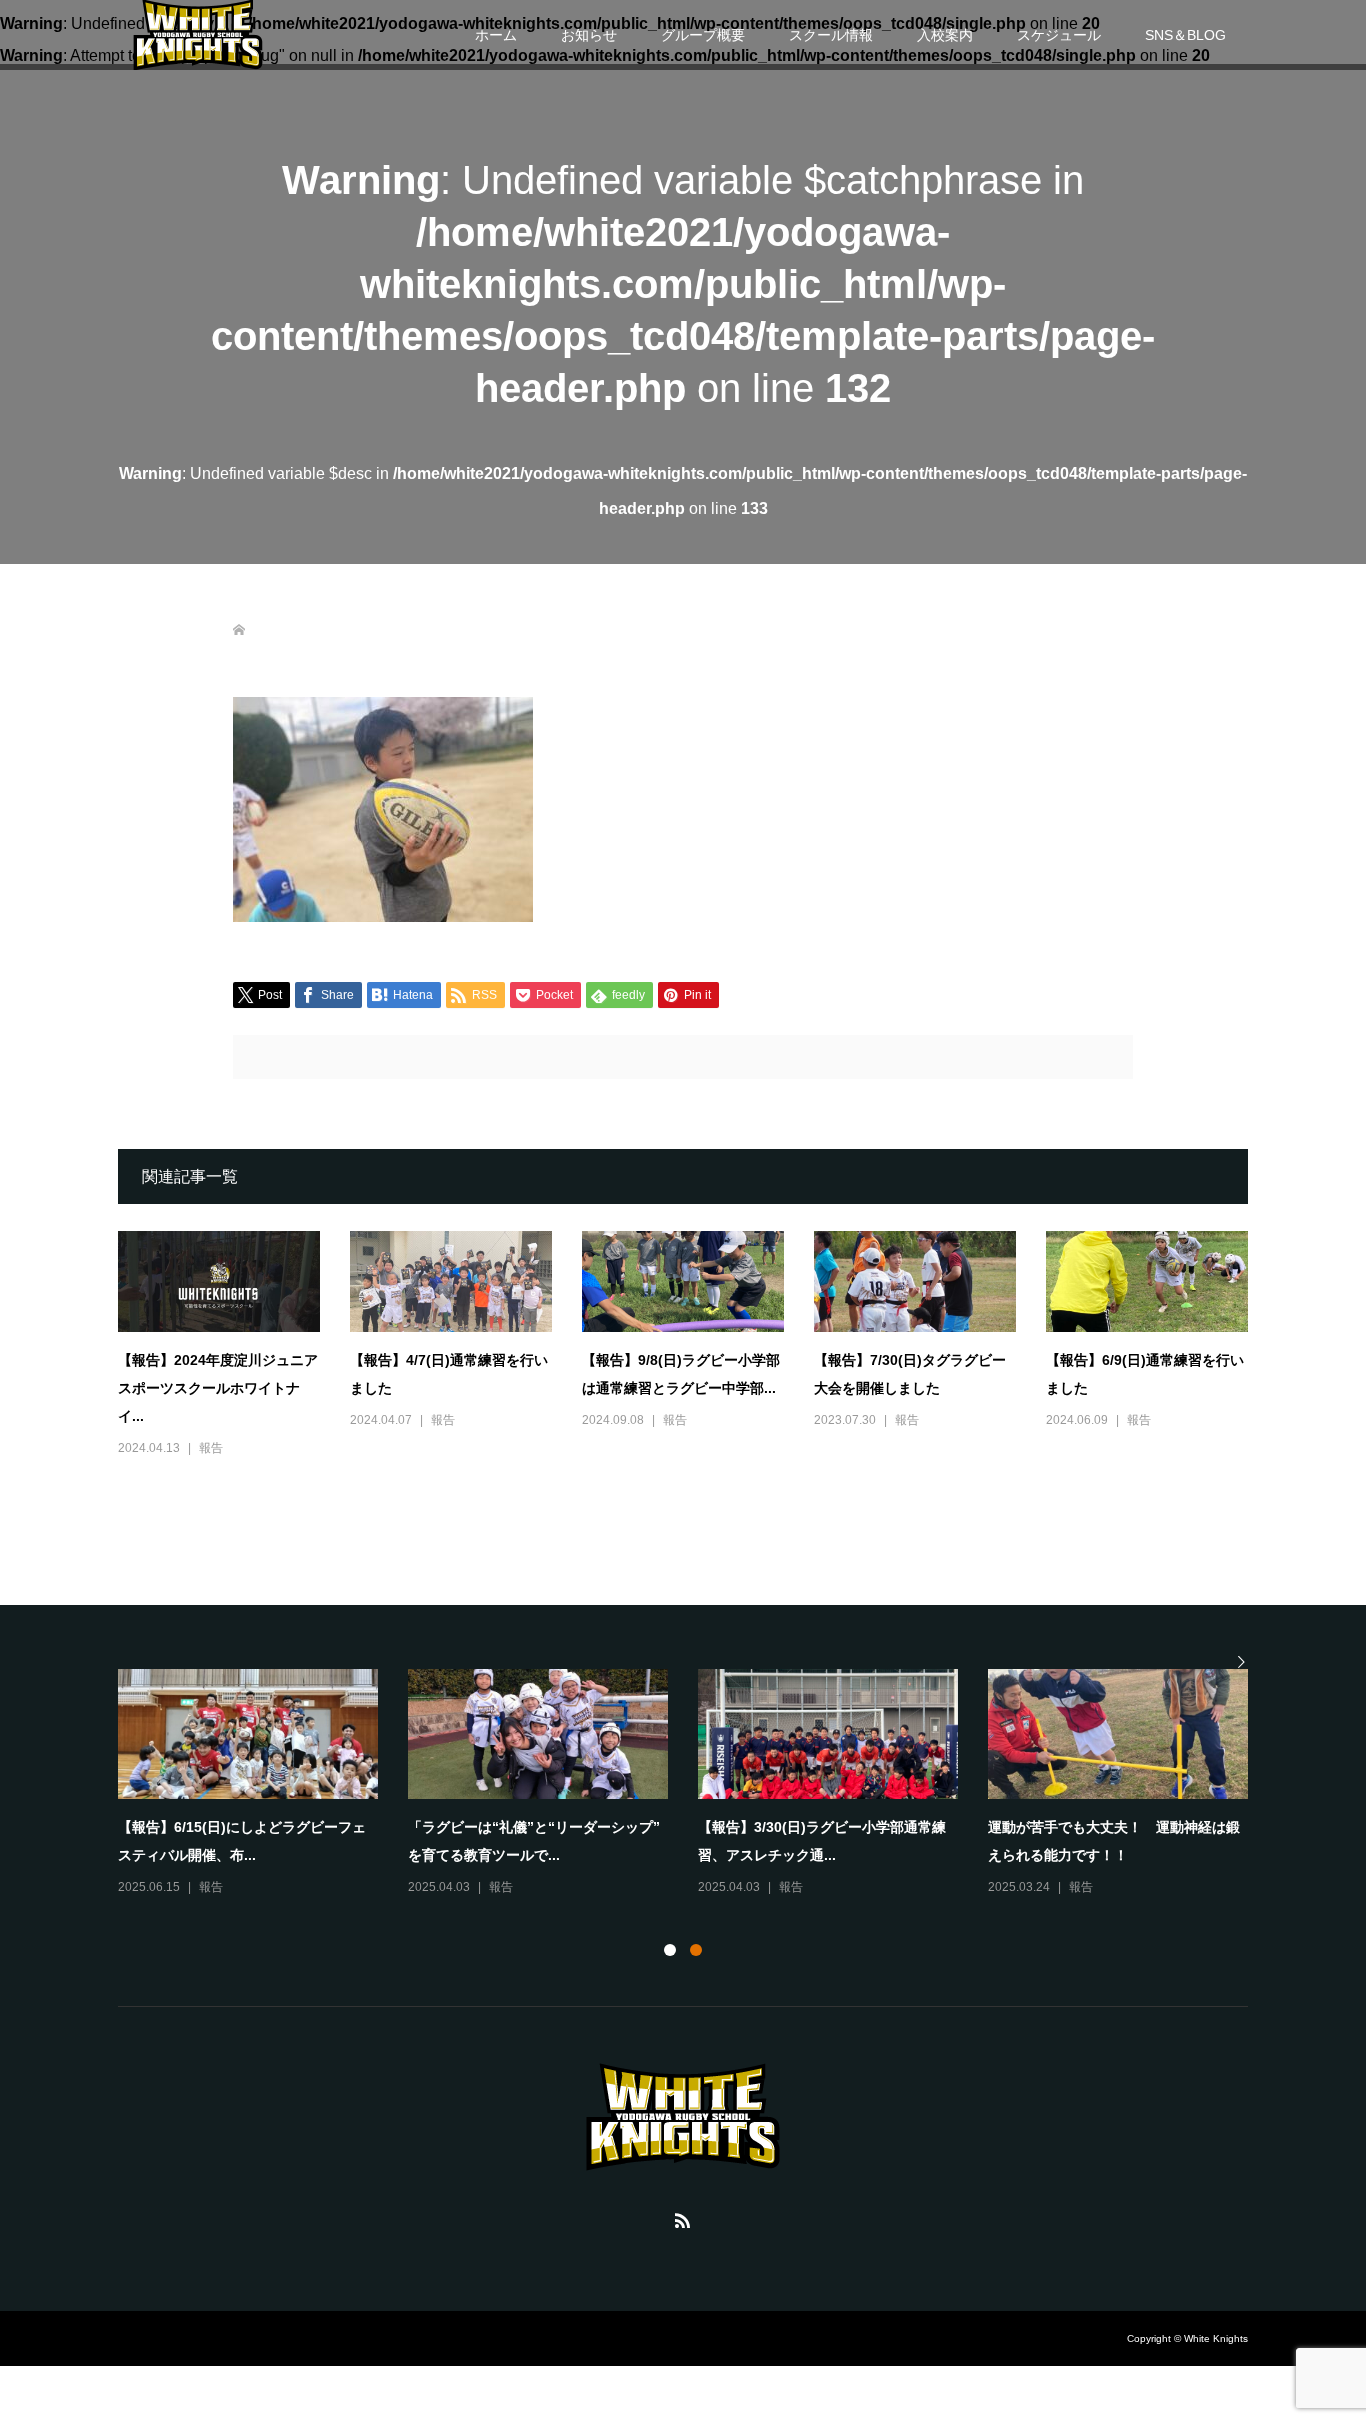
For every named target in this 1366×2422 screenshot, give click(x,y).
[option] (698, 1784)
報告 (211, 1448)
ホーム (496, 35)
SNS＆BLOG (1185, 35)
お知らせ (589, 35)
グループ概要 (703, 35)
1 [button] (670, 1950)
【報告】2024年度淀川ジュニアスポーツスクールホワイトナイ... (218, 1388)
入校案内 (945, 35)
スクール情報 (831, 35)
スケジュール (1059, 35)
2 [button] (696, 1950)
